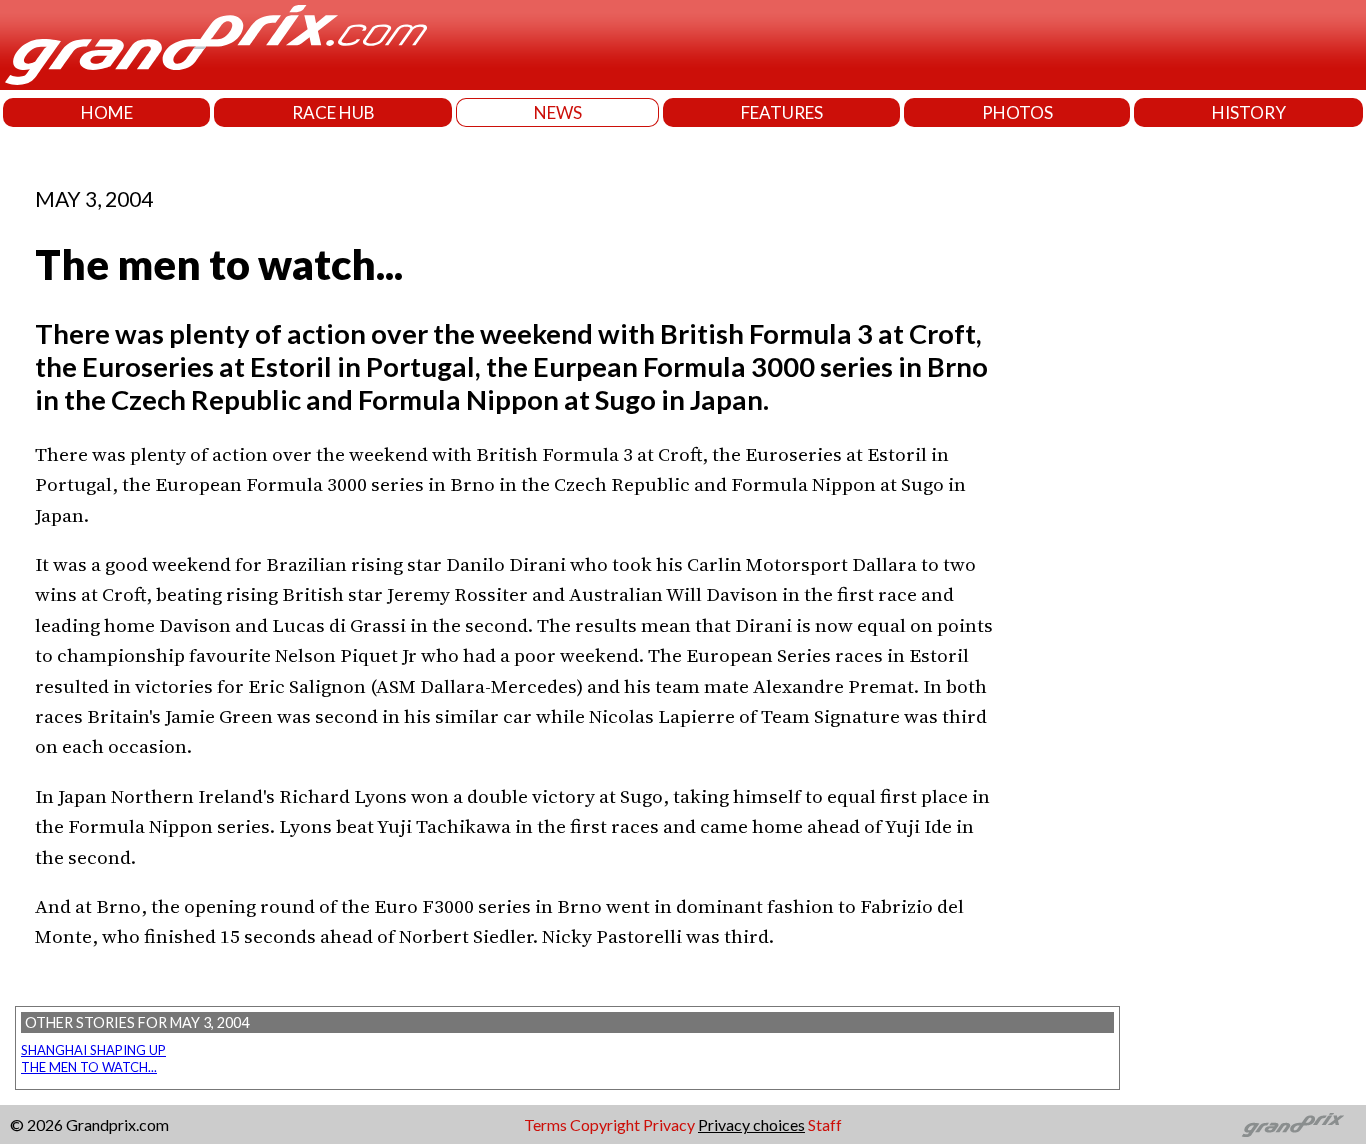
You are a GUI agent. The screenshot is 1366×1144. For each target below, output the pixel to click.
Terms (545, 1124)
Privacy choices (751, 1124)
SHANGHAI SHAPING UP (93, 1050)
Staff (825, 1124)
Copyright (605, 1124)
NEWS (558, 112)
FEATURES (782, 112)
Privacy (669, 1124)
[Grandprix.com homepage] (1293, 1125)
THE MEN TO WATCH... (89, 1067)
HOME (107, 112)
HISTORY (1249, 112)
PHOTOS (1017, 112)
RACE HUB (333, 112)
